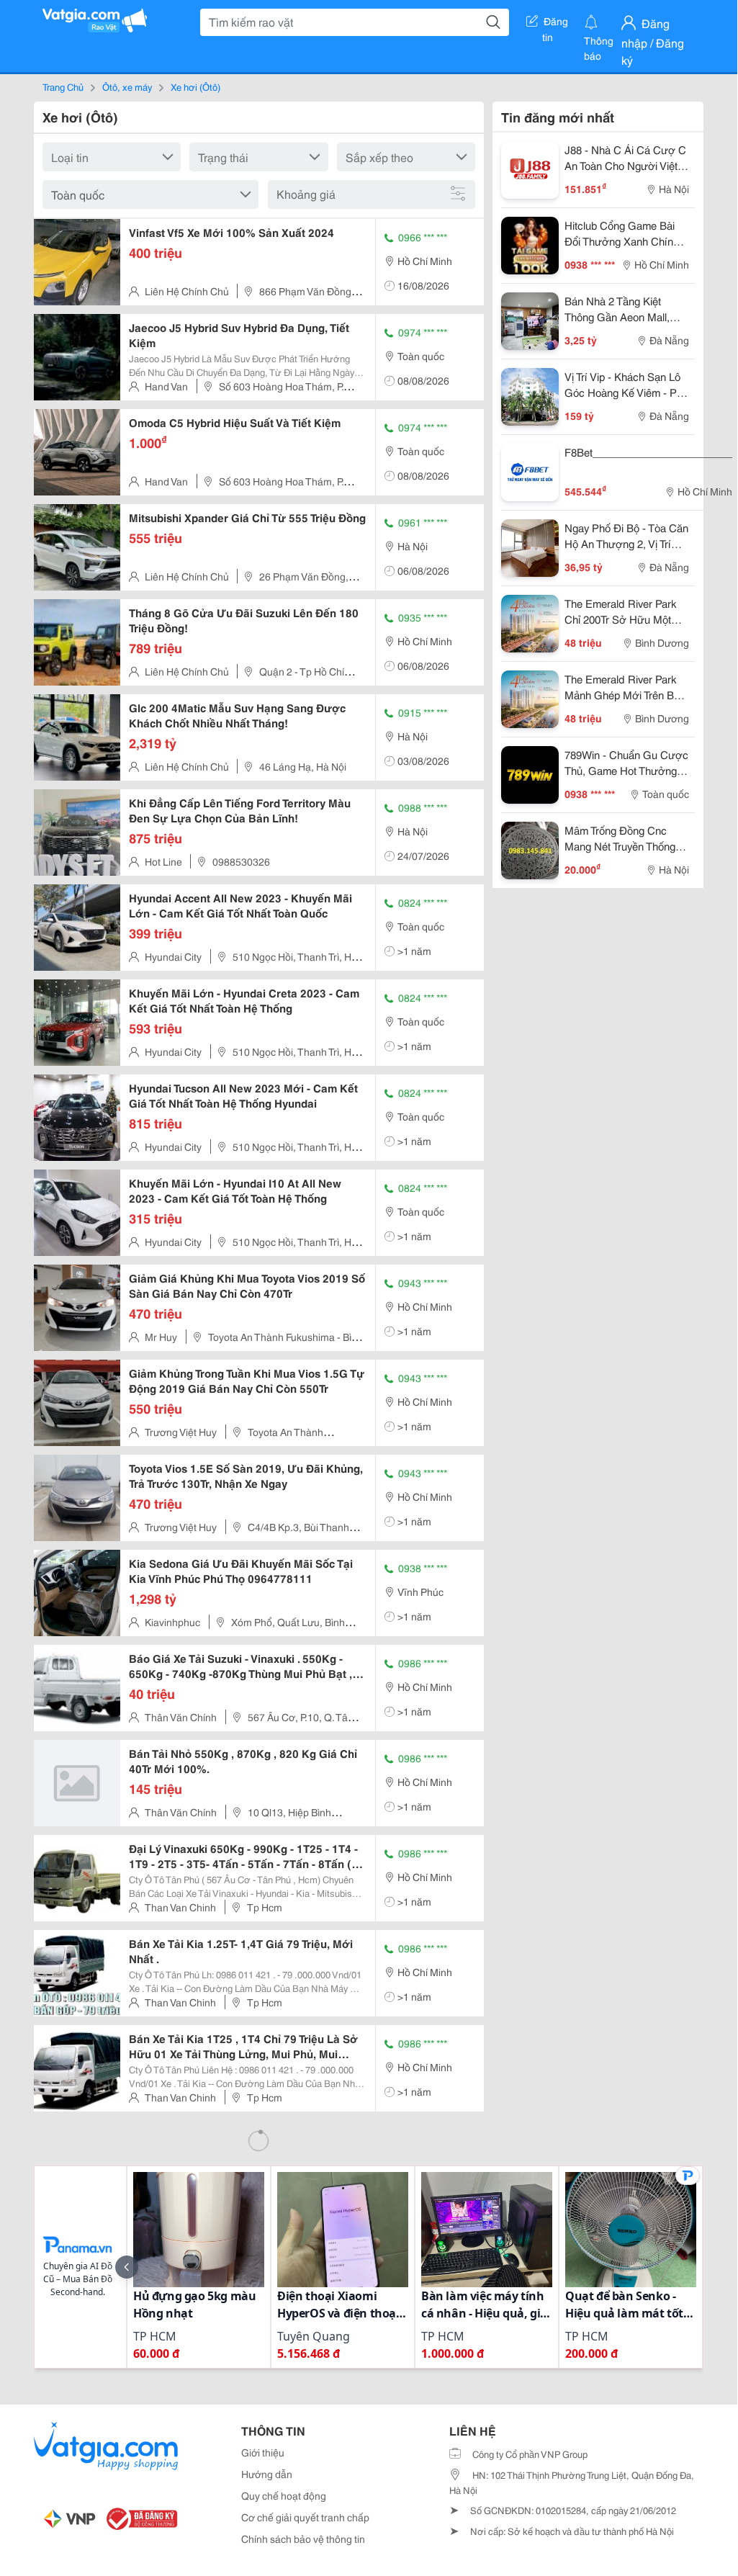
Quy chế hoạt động (284, 2495)
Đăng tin (555, 24)
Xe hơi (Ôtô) (195, 86)
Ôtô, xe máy (127, 86)
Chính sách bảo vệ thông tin (303, 2539)
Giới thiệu (263, 2452)
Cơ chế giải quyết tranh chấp (305, 2517)
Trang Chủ (63, 86)
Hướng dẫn (267, 2474)
